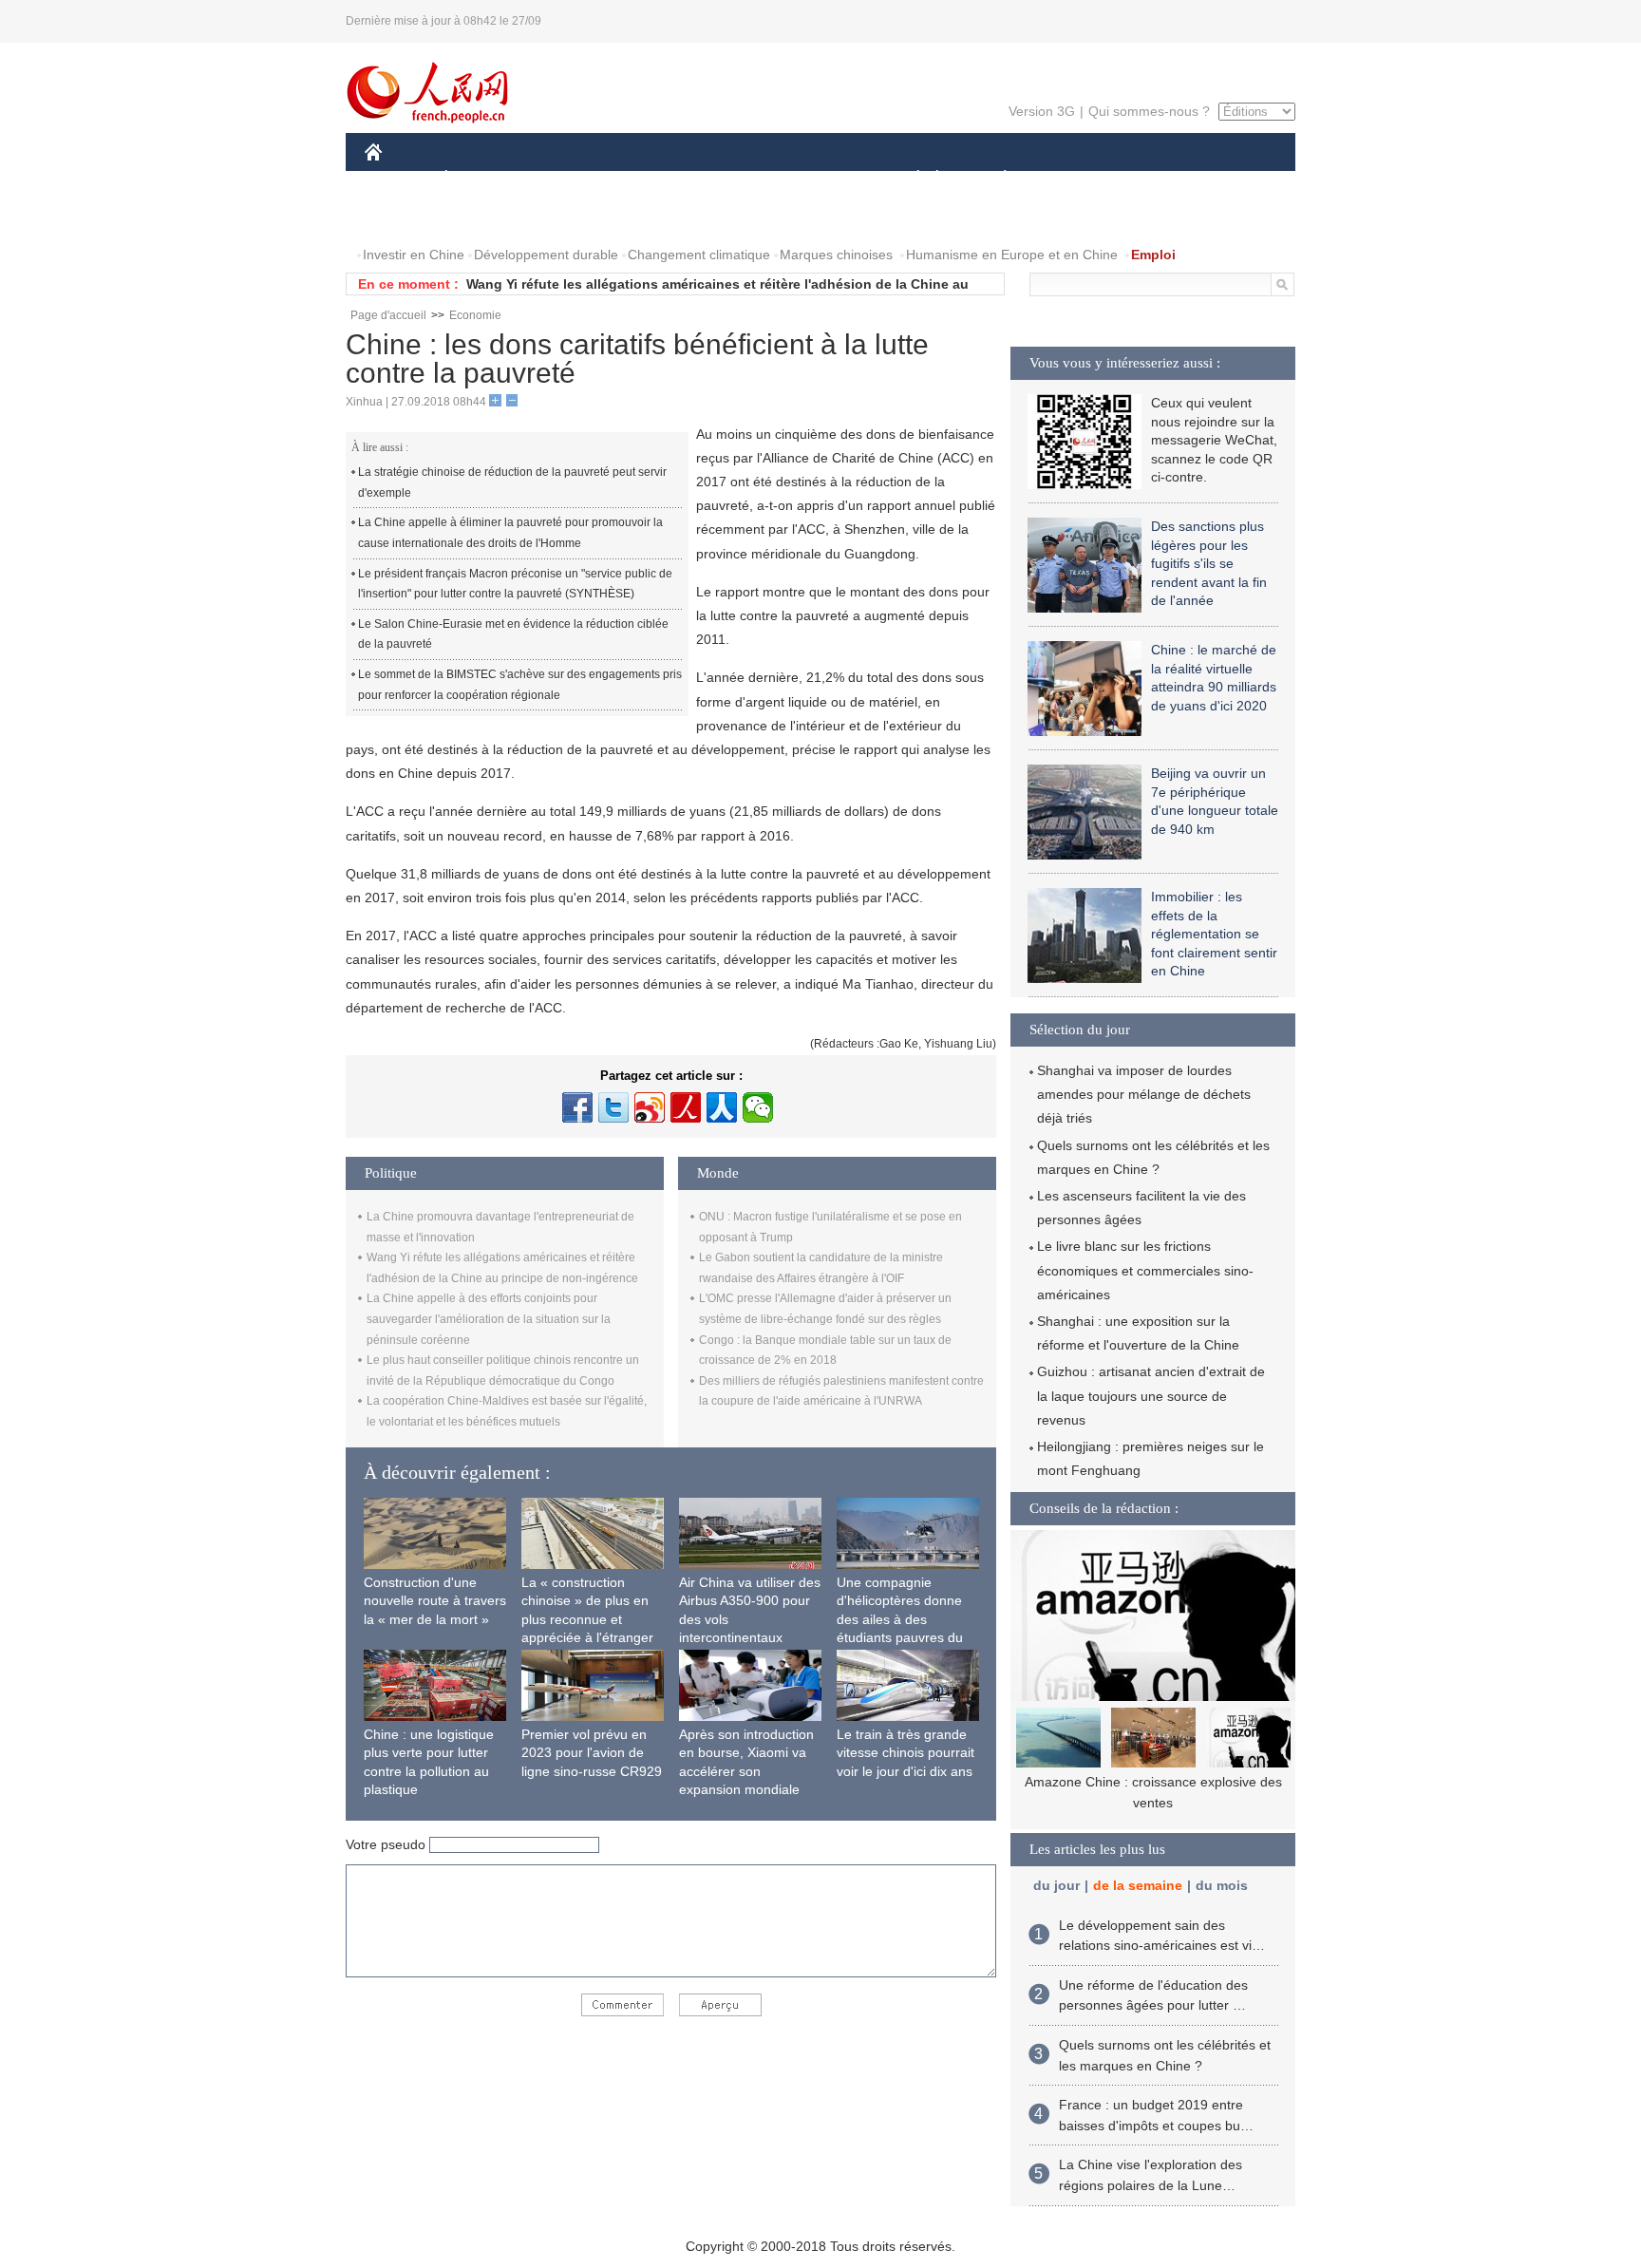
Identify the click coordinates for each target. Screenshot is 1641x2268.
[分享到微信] (758, 1107)
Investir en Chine (414, 255)
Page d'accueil (388, 315)
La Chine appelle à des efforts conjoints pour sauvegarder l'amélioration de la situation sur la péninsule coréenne (489, 1319)
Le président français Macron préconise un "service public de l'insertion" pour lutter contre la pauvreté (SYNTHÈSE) (515, 584)
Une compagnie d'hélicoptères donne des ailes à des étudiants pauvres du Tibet (900, 1619)
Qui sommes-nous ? (1149, 111)
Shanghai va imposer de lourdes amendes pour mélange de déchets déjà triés (1144, 1094)
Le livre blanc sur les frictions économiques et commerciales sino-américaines (1145, 1270)
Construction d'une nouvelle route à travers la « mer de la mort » (435, 1601)
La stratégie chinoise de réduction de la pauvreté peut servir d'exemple (512, 482)
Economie (475, 315)
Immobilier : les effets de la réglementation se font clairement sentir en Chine (1214, 934)
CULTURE (823, 179)
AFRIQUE (651, 179)
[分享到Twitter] (613, 1107)
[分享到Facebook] (577, 1107)
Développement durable (546, 255)
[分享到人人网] (722, 1107)
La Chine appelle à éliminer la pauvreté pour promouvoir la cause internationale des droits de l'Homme (510, 533)
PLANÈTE (995, 179)
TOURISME (1154, 179)
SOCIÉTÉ (909, 179)
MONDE (570, 179)
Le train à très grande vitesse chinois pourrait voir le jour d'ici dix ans (905, 1753)
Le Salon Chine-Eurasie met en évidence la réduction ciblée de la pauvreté (513, 634)
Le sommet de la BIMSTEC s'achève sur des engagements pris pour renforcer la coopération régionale (520, 685)
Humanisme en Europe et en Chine (1012, 255)
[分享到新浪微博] (650, 1107)
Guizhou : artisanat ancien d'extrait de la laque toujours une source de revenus (1151, 1395)
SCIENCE (736, 179)
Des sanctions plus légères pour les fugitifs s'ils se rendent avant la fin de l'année (1209, 563)
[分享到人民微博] (686, 1107)
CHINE (398, 179)
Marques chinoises (836, 255)
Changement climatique (699, 255)
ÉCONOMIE (481, 179)
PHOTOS (405, 217)
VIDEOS (482, 217)
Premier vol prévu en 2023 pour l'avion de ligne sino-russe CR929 (592, 1753)
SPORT (1072, 179)
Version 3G (1042, 111)
